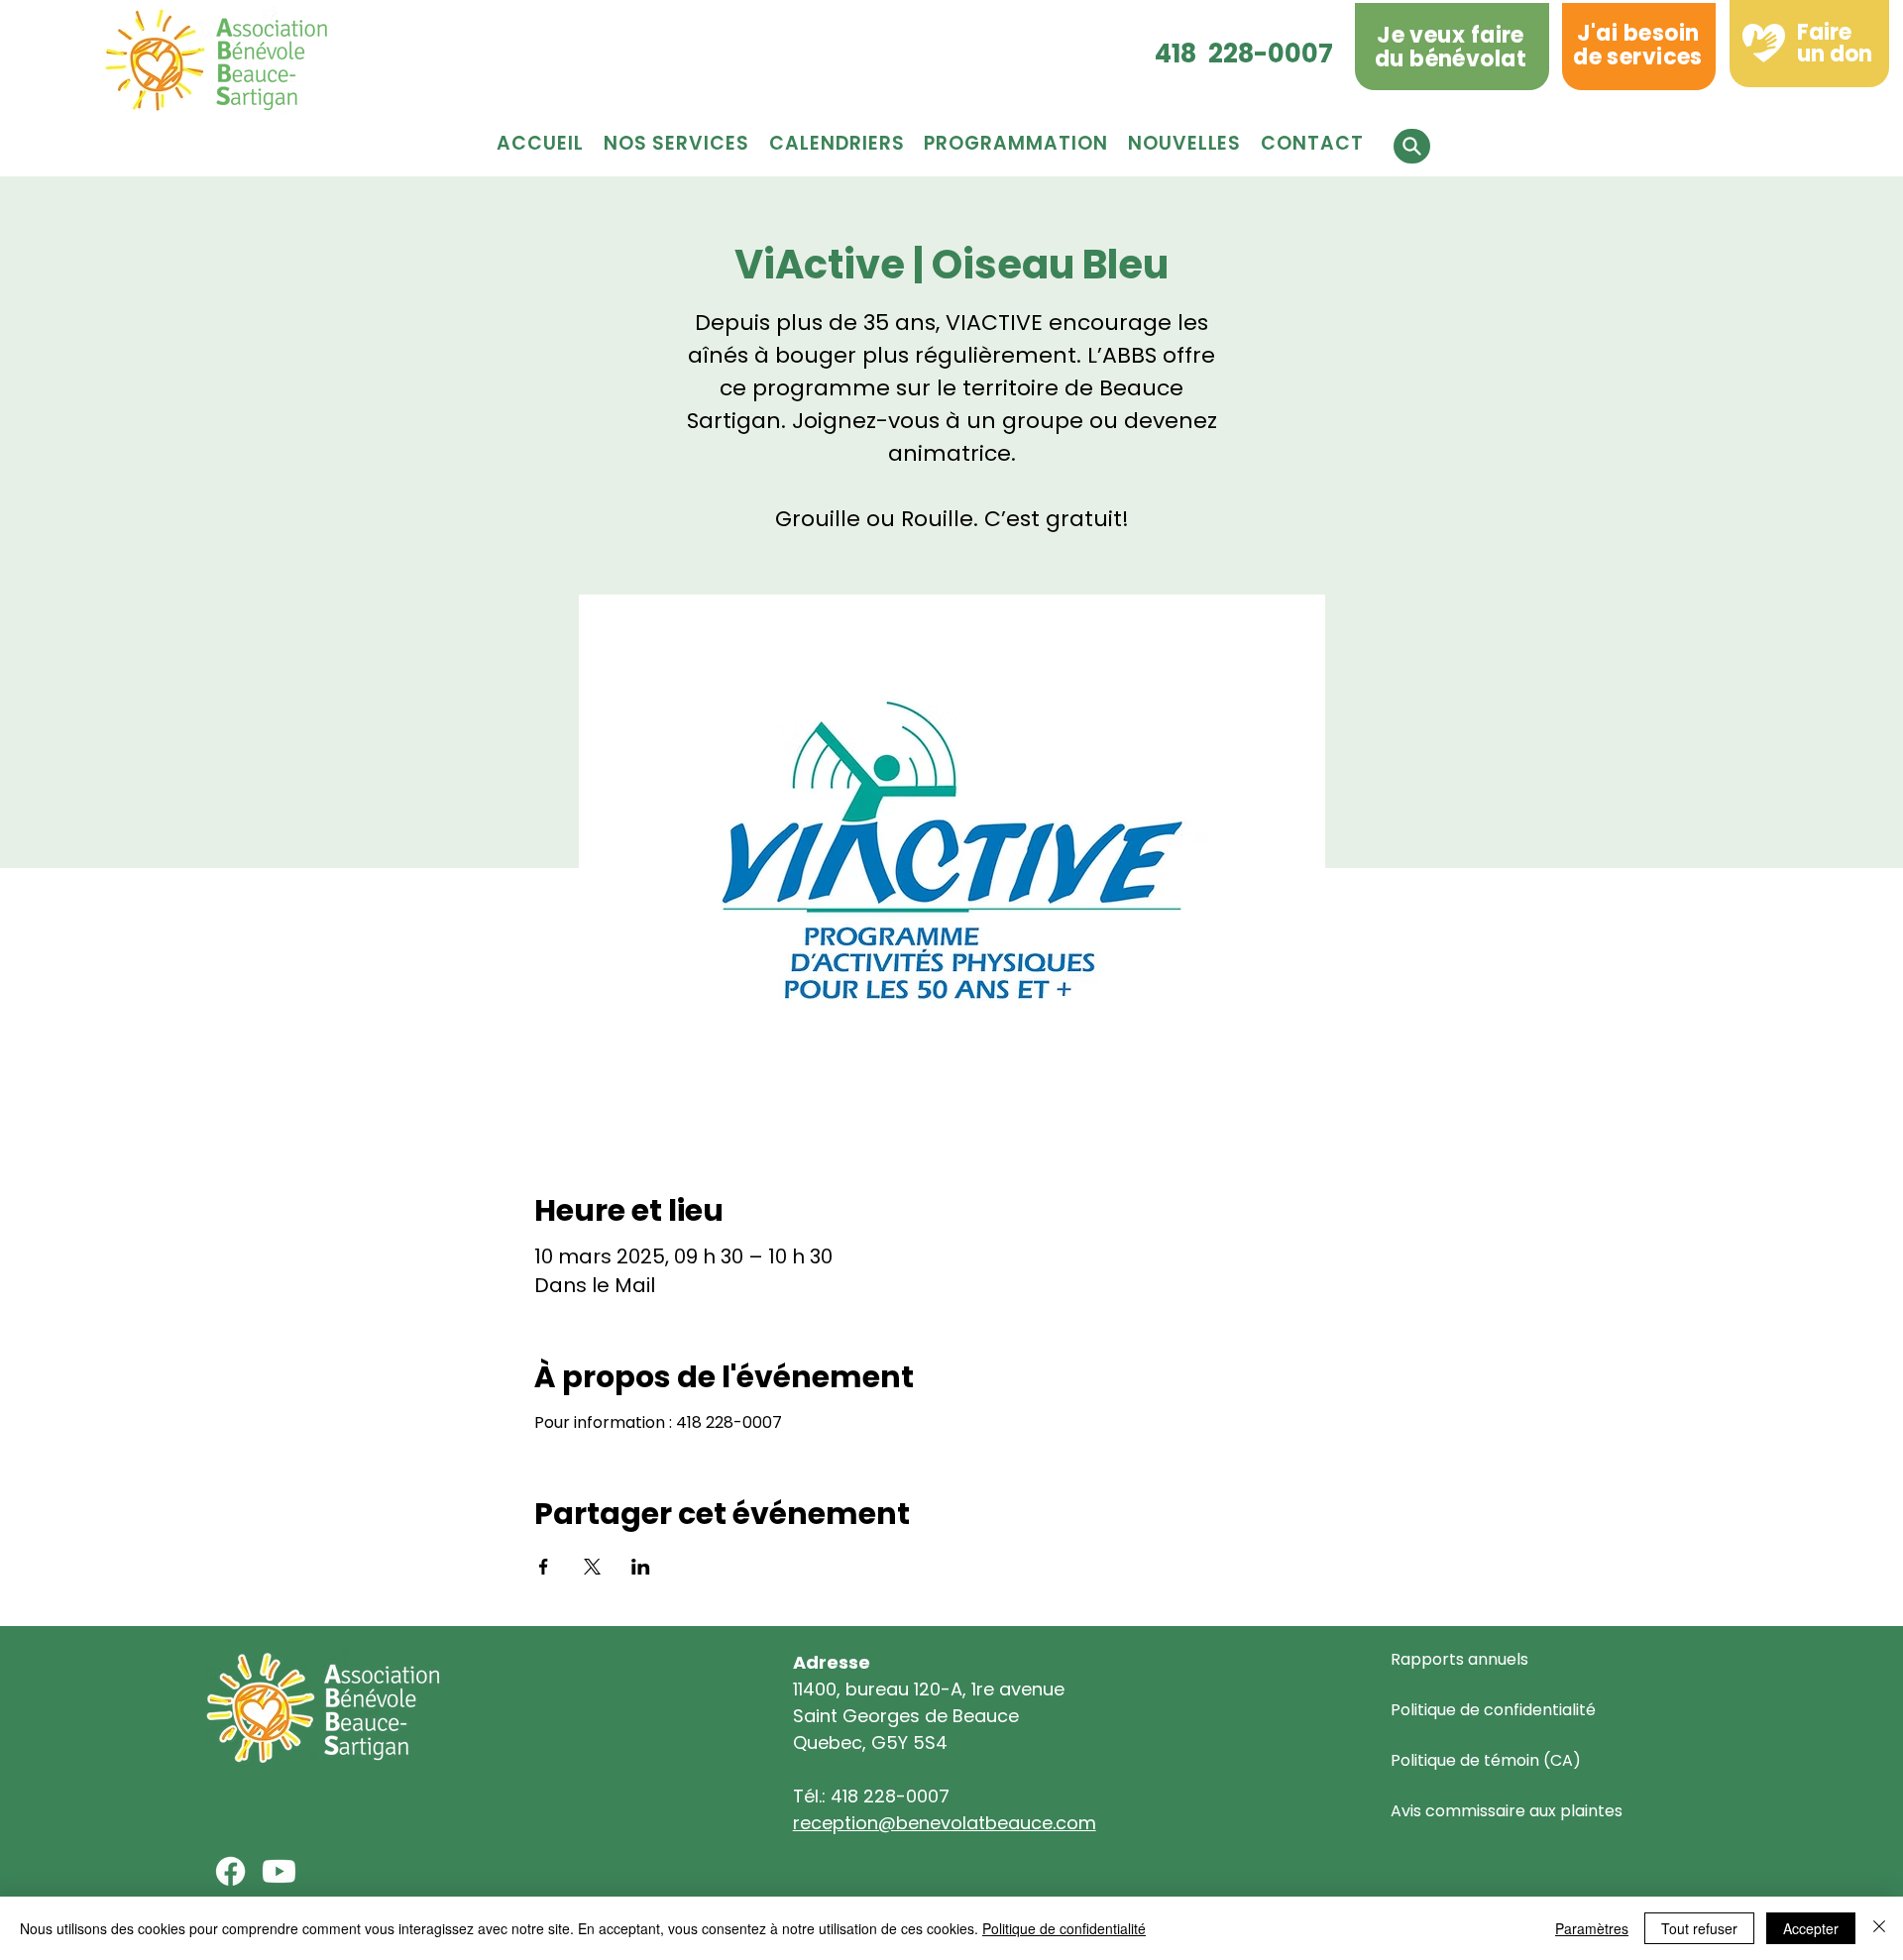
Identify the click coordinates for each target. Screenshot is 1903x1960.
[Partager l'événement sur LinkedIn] (641, 1567)
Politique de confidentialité (1493, 1710)
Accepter (1811, 1928)
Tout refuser (1699, 1928)
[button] (1015, 143)
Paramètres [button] (1592, 1928)
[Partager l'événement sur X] (592, 1567)
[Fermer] (1879, 1928)
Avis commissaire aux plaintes (1507, 1811)
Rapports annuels (1459, 1659)
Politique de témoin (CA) (1486, 1760)
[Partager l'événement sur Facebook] (544, 1567)
